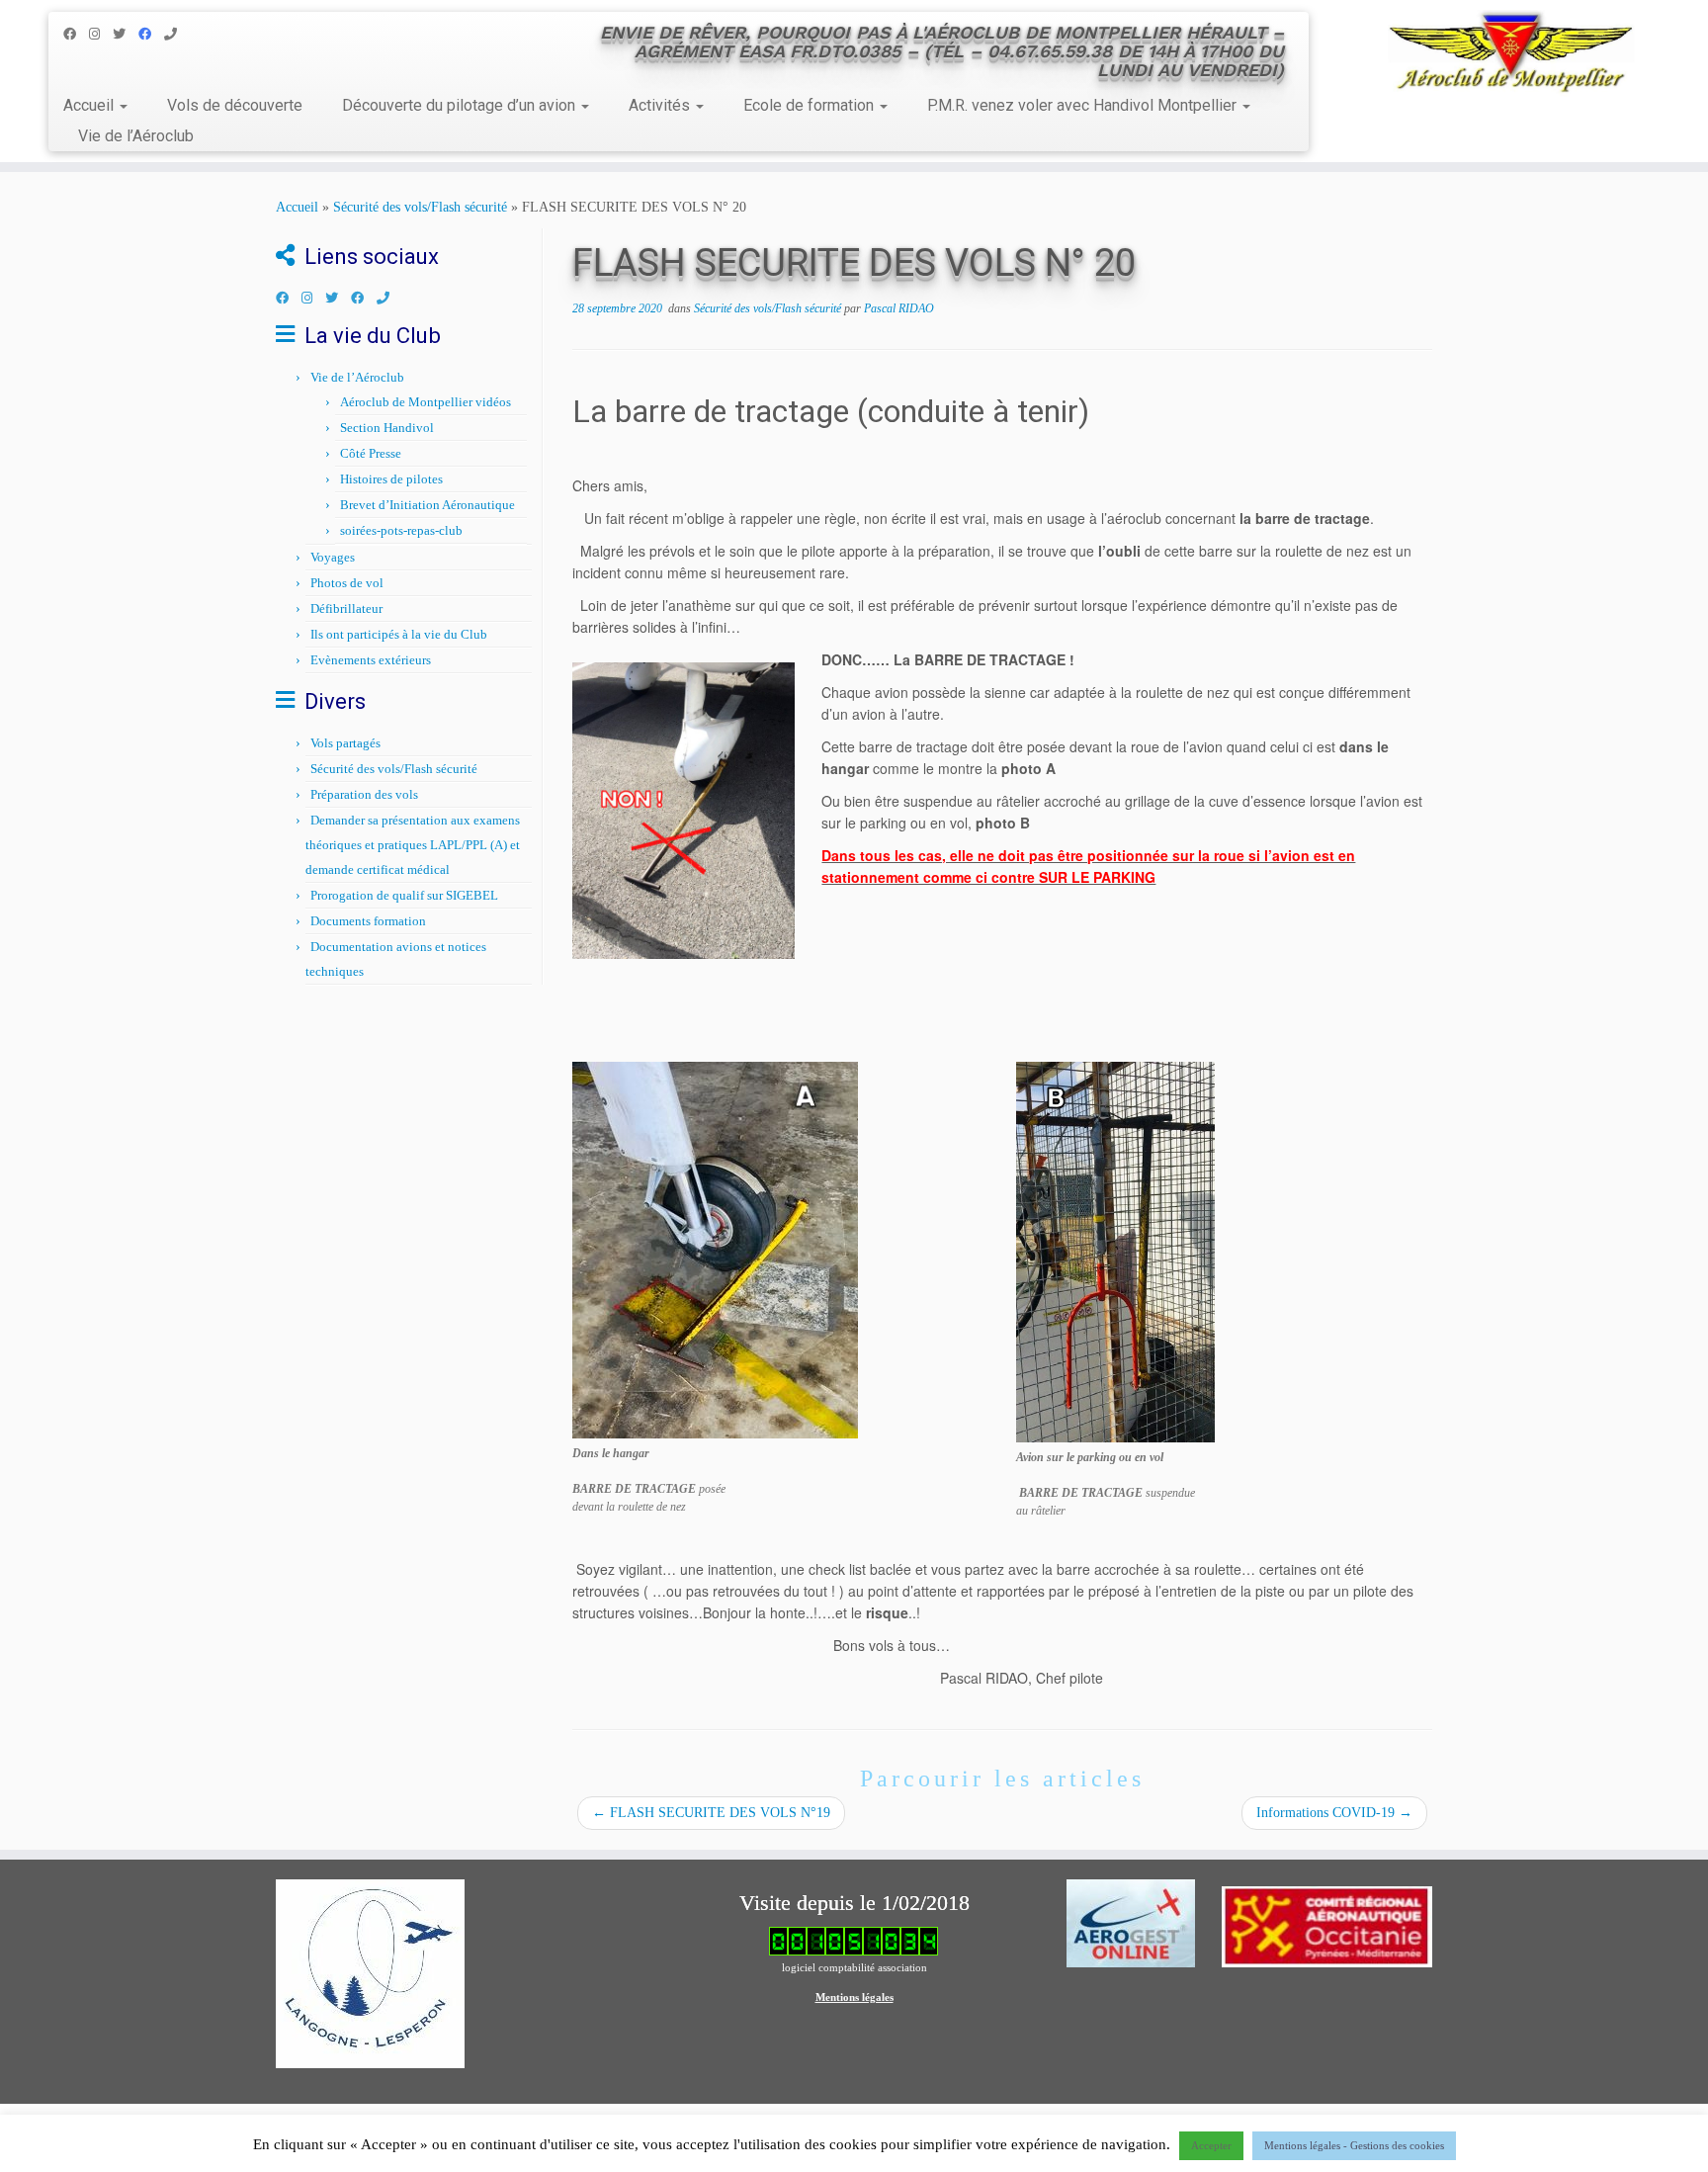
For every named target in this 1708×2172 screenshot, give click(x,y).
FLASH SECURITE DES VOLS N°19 (711, 1813)
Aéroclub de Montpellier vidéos (426, 402)
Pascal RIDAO (899, 308)
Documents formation (368, 921)
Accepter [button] (1211, 2145)
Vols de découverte (235, 105)
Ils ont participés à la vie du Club (399, 634)
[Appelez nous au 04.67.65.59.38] (177, 34)
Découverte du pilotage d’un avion (461, 105)
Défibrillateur (346, 608)
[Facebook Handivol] (151, 34)
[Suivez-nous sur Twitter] (126, 34)
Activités (661, 105)
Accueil (90, 105)
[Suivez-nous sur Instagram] (101, 34)
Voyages (333, 557)
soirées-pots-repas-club (401, 530)
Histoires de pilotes (391, 479)
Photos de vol (347, 583)
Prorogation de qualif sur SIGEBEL (404, 895)
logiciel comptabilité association (854, 1967)
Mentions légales (854, 1997)
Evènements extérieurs (371, 660)
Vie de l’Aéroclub (136, 136)
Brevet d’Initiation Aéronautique (427, 505)
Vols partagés (345, 743)
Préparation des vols (364, 794)
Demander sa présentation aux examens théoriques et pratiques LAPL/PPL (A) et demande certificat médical (413, 845)
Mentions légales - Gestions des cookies (1354, 2145)
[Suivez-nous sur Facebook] (76, 34)
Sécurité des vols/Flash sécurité (420, 207)
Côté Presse (371, 453)
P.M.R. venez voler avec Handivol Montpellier (1084, 105)
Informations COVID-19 (1334, 1813)
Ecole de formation (811, 105)
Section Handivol (387, 428)
